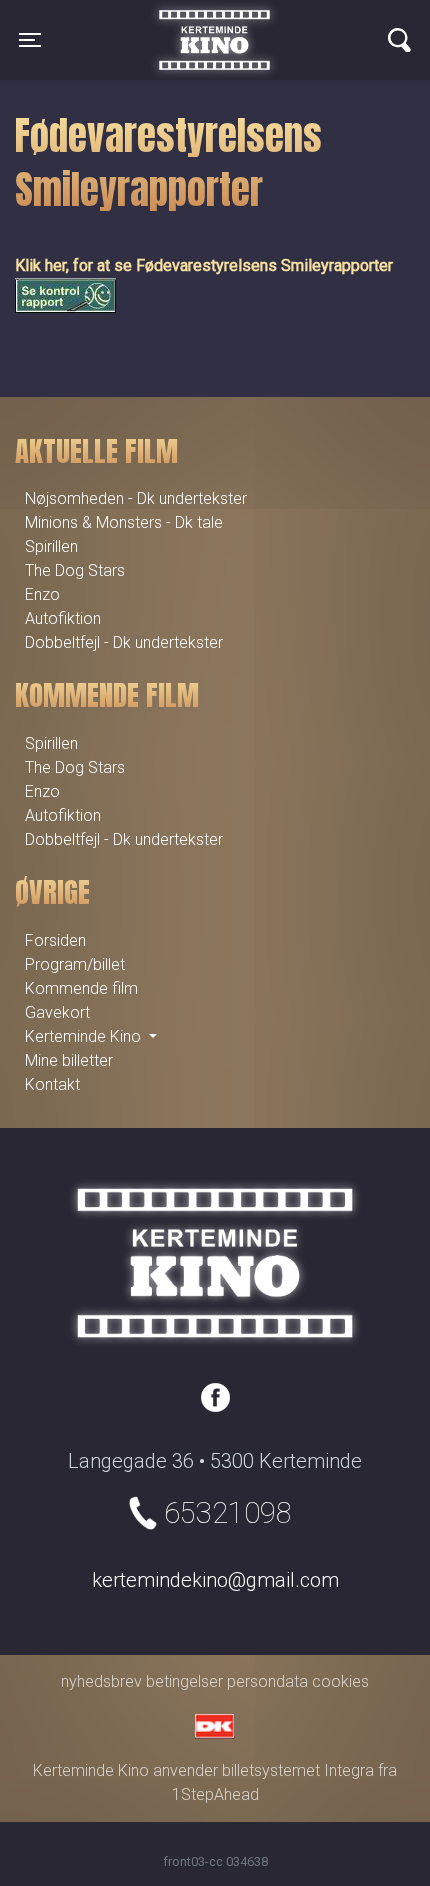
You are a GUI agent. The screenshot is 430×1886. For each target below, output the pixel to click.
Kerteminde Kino (214, 25)
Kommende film (81, 988)
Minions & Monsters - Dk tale (124, 522)
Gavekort (57, 1012)
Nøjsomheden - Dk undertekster (136, 498)
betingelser (184, 1681)
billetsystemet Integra (298, 1770)
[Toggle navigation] (399, 40)
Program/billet (75, 964)
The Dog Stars (75, 570)
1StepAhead (215, 1794)
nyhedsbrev (101, 1681)
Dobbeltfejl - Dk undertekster (124, 642)
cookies (340, 1681)
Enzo (42, 594)
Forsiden (55, 940)
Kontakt (52, 1084)
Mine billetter (69, 1060)
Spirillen (51, 546)
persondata (267, 1681)
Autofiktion (63, 618)
